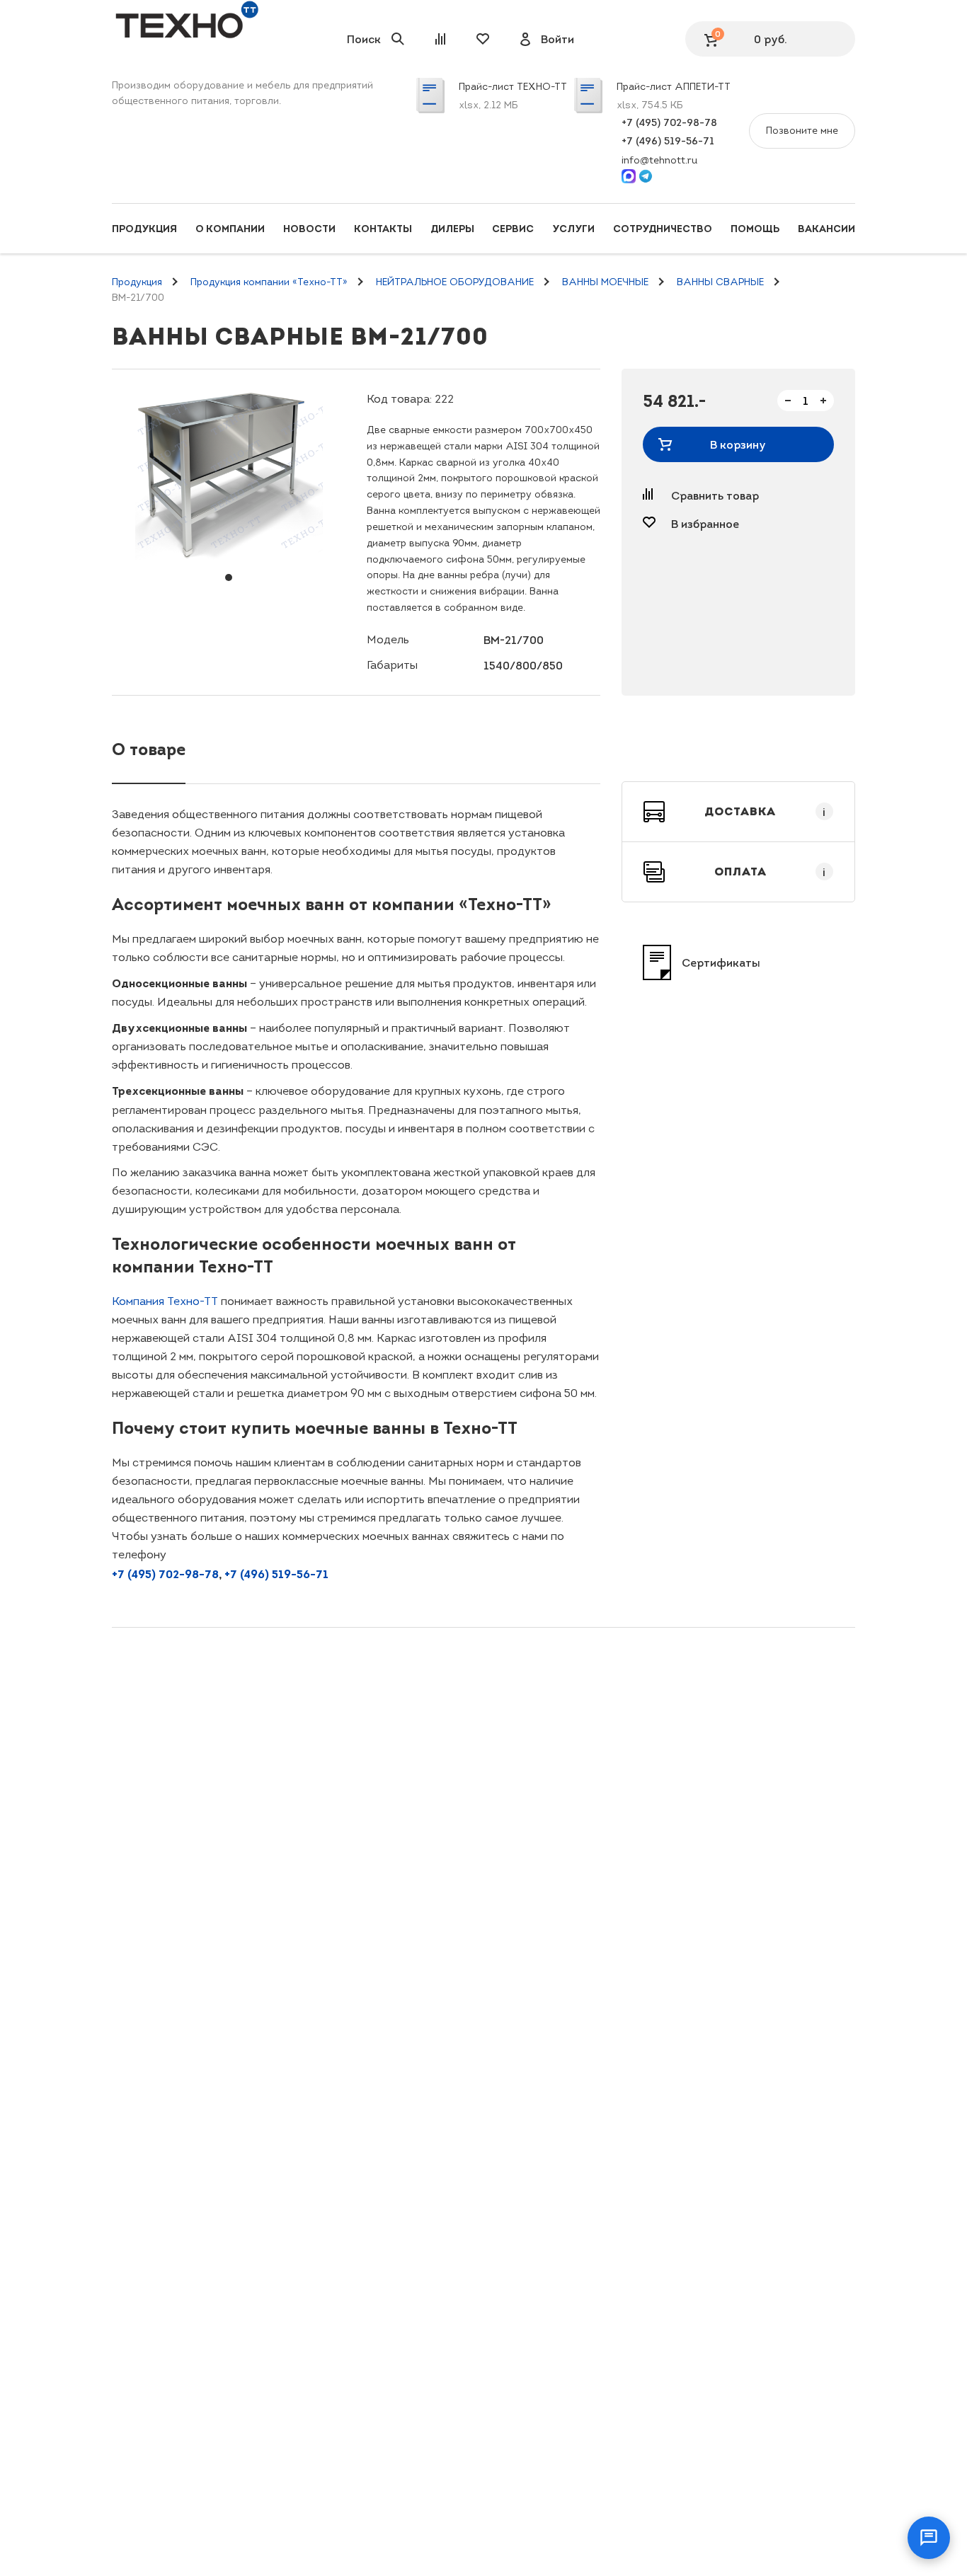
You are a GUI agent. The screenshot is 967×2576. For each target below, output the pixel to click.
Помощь (755, 229)
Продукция (144, 229)
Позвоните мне (802, 131)
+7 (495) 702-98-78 (669, 122)
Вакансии (826, 229)
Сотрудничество (663, 229)
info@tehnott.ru (659, 160)
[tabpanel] (229, 475)
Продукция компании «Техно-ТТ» (269, 282)
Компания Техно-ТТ (165, 1301)
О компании (230, 229)
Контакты (383, 229)
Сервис (513, 229)
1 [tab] (229, 577)
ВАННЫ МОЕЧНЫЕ (605, 282)
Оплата (770, 872)
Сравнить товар (715, 495)
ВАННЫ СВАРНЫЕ (720, 282)
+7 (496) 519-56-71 (668, 141)
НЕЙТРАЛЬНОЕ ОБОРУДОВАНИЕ (455, 282)
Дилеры (452, 229)
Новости (309, 229)
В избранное (705, 524)
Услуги (573, 229)
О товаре (149, 749)
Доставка (765, 812)
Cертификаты (721, 962)
